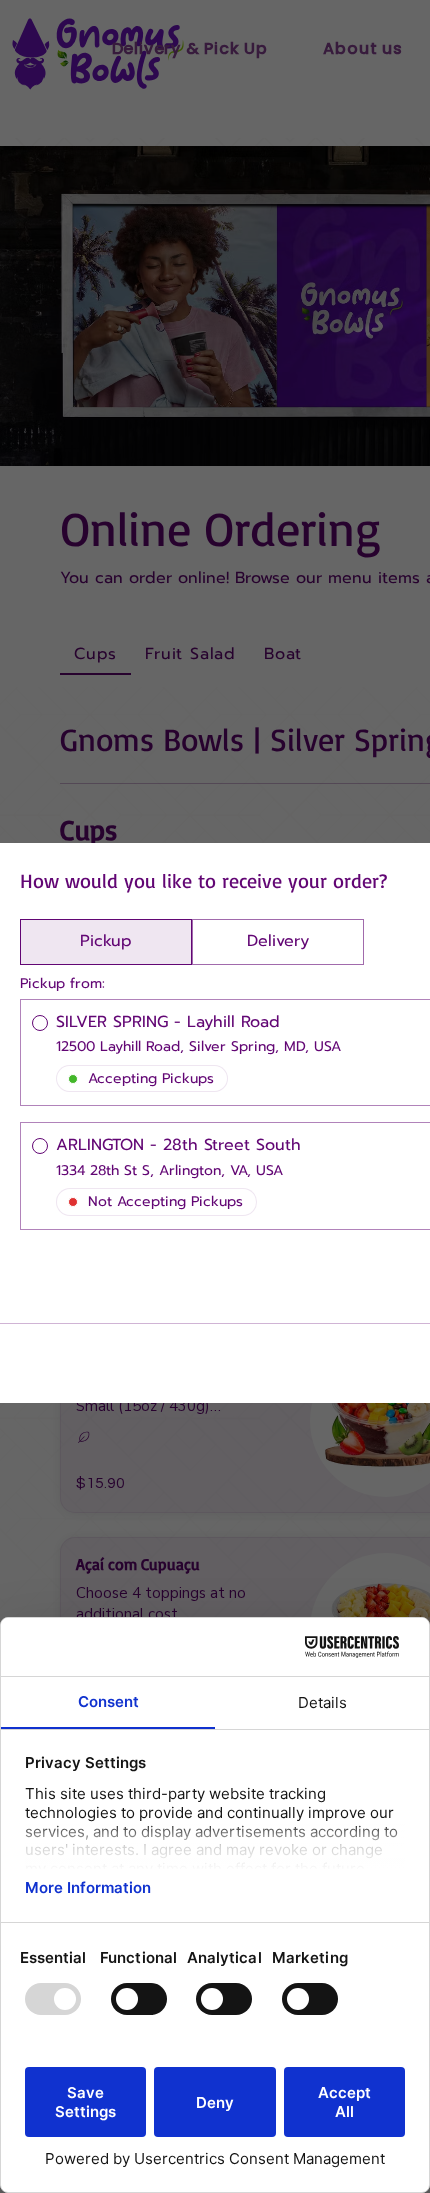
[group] (192, 942)
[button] (106, 942)
